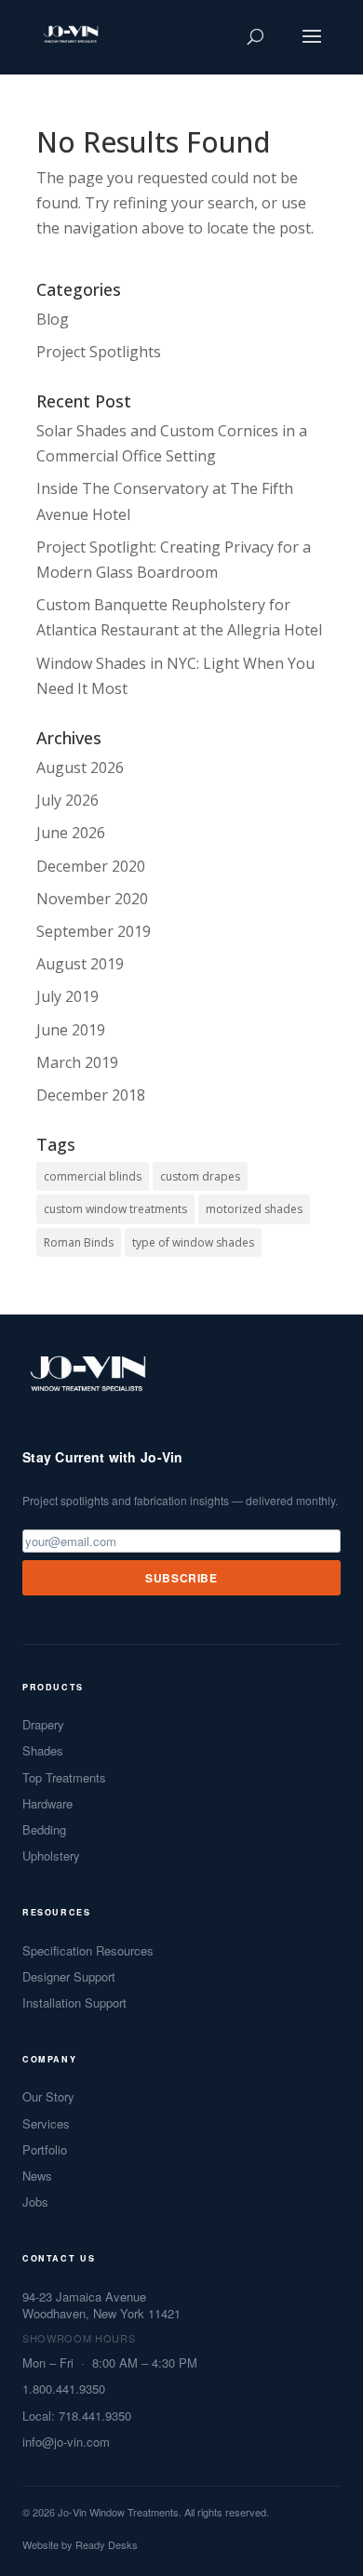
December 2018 (91, 1095)
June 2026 (71, 833)
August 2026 (80, 767)
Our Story (48, 2097)
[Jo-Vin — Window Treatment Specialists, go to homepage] (87, 1380)
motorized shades (254, 1209)
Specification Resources (88, 1951)
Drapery (43, 1725)
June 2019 (71, 1030)
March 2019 (77, 1062)
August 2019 (80, 964)
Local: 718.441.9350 (77, 2416)
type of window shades (193, 1242)
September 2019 (94, 931)
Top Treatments (64, 1778)
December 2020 (91, 866)
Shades (43, 1751)
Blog (53, 319)
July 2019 (67, 996)
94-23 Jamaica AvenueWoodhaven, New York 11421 (101, 2305)
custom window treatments (115, 1209)
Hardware (47, 1804)
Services (46, 2124)
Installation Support (74, 2003)
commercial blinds (93, 1176)
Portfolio (45, 2150)
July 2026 (67, 800)
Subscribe (181, 1578)
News (37, 2176)
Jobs (35, 2202)
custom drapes (200, 1176)
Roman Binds (79, 1242)
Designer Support (69, 1977)
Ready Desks (107, 2544)
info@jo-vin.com (66, 2442)
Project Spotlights (99, 352)
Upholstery (51, 1856)
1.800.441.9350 (64, 2389)
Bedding (44, 1830)
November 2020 (92, 899)
